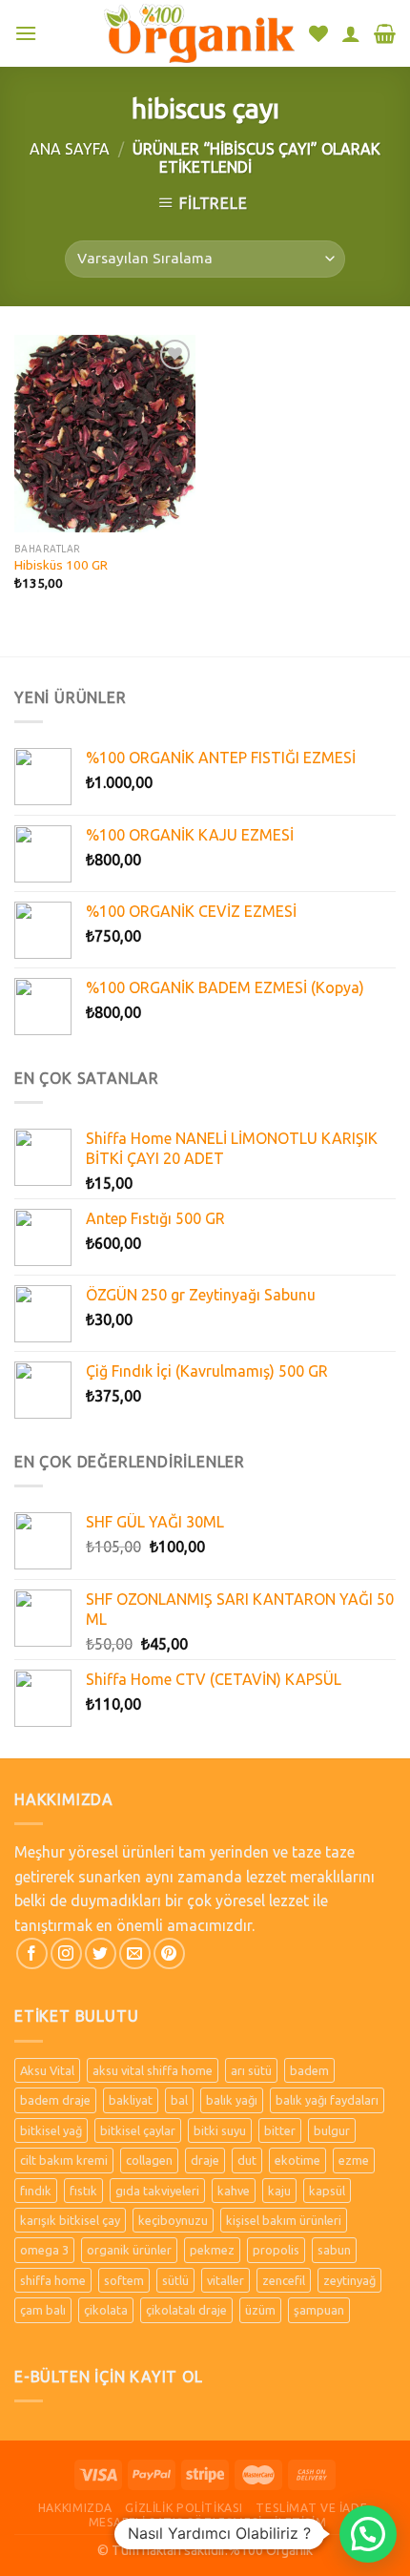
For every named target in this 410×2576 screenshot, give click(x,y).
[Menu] (26, 33)
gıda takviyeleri (157, 2191)
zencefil (284, 2280)
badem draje (55, 2100)
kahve (234, 2191)
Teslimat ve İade (311, 2508)
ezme (354, 2160)
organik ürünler (129, 2250)
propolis (276, 2250)
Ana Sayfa (70, 149)
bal (179, 2100)
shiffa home (53, 2280)
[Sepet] (385, 33)
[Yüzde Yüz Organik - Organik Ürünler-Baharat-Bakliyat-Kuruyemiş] (199, 33)
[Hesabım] (351, 33)
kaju (279, 2191)
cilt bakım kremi (64, 2160)
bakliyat (131, 2100)
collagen (149, 2160)
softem (124, 2280)
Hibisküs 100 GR (61, 565)
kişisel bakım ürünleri (284, 2220)
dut (247, 2160)
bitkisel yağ (51, 2130)
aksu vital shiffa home (153, 2070)
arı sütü (251, 2070)
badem (309, 2070)
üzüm (260, 2310)
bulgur (332, 2130)
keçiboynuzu (173, 2220)
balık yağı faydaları (327, 2100)
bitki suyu (220, 2130)
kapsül (327, 2191)
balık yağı (232, 2100)
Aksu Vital (47, 2070)
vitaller (225, 2280)
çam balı (43, 2310)
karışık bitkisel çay (70, 2220)
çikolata (106, 2310)
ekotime (297, 2160)
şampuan (319, 2310)
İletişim (300, 2522)
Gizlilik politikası (184, 2508)
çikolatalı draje (186, 2310)
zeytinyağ (349, 2280)
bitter (280, 2130)
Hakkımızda (75, 2508)
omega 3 (44, 2250)
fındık (36, 2191)
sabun (334, 2250)
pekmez (212, 2250)
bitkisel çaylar (138, 2130)
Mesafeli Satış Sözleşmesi (175, 2522)
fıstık (83, 2191)
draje (205, 2160)
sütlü (175, 2280)
